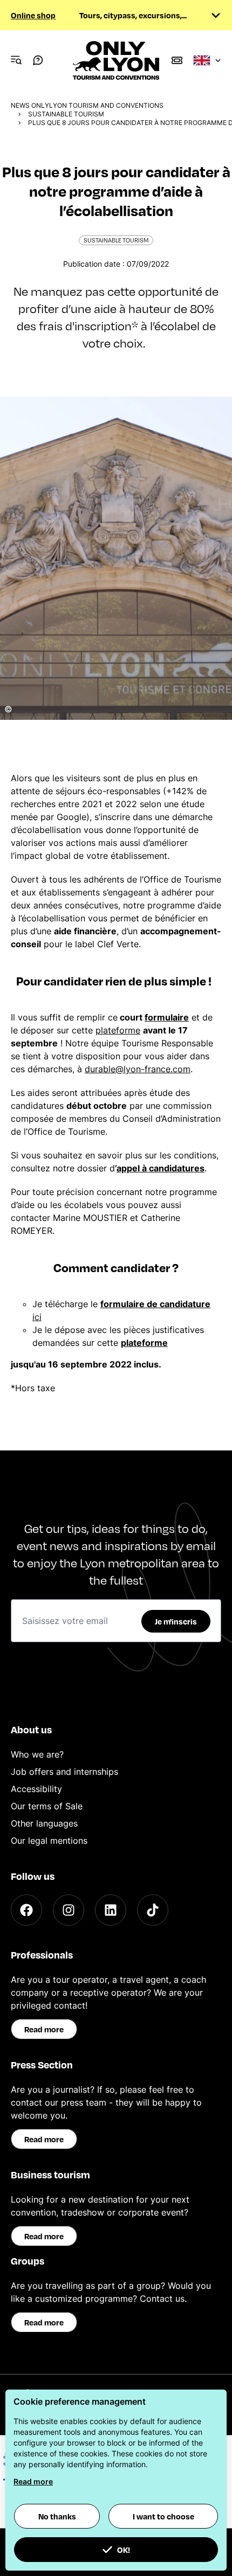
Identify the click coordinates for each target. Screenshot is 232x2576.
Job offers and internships (64, 1772)
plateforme (118, 1030)
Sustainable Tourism (66, 114)
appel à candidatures (161, 1168)
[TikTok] (153, 1910)
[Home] (116, 60)
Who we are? (37, 1754)
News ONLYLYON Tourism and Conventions (87, 105)
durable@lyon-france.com (138, 1069)
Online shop (33, 15)
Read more (44, 2029)
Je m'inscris (176, 1621)
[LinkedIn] (111, 1910)
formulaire (167, 1017)
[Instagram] (69, 1910)
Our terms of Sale (47, 1806)
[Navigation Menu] (16, 60)
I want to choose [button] (163, 2516)
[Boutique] (177, 60)
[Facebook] (26, 1910)
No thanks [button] (57, 2516)
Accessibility (36, 1789)
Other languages (44, 1823)
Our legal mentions (49, 1841)
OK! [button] (124, 2550)
